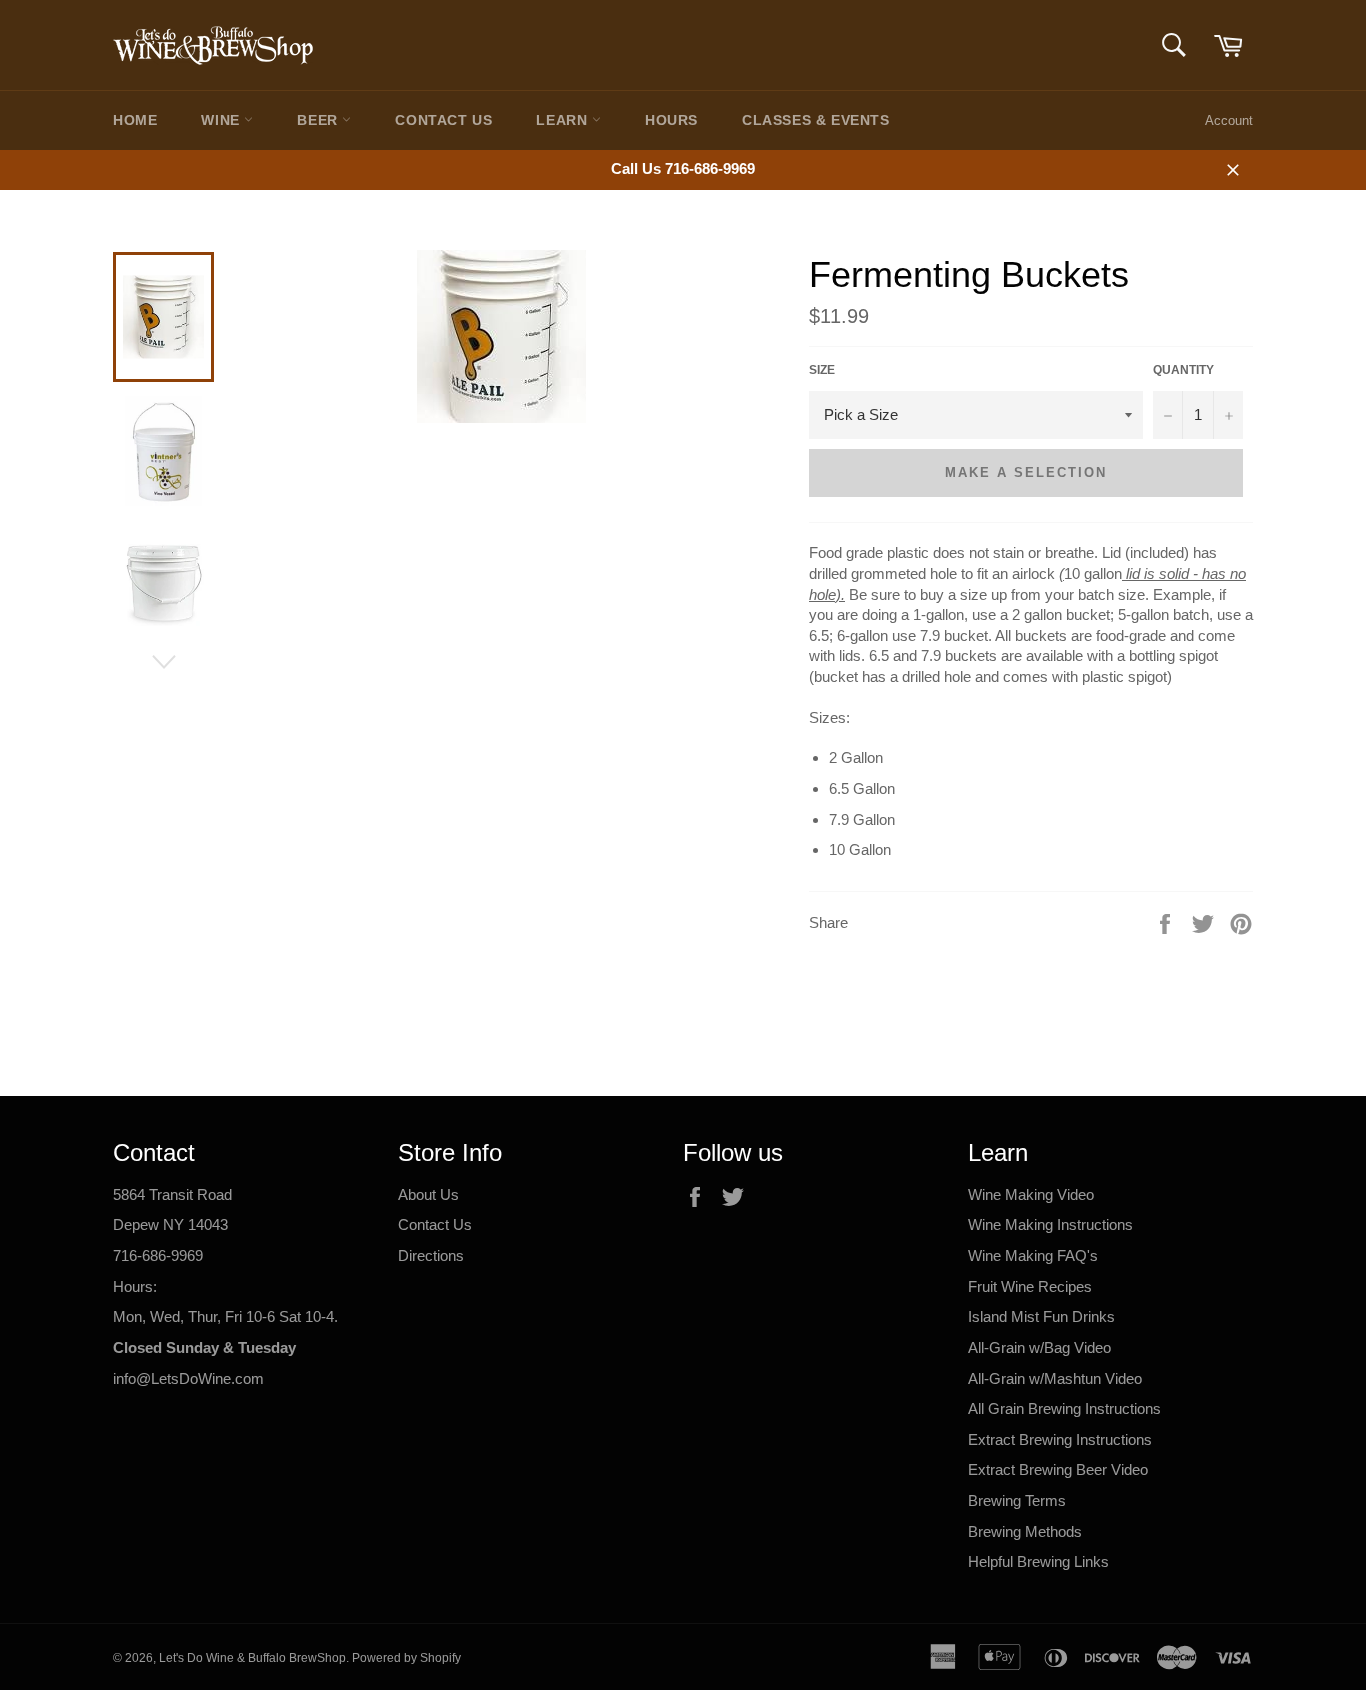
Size (822, 370)
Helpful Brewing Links (1038, 1561)
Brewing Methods (1025, 1531)
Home (135, 120)
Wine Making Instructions (1050, 1224)
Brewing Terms (1017, 1500)
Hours (671, 120)
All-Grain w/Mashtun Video (1055, 1378)
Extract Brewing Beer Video (1058, 1469)
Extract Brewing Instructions (1060, 1439)
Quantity (1183, 370)
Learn (564, 120)
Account (1229, 120)
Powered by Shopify (406, 1658)
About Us (428, 1194)
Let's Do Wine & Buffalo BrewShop (252, 1658)
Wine (222, 120)
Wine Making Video (1031, 1194)
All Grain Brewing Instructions (1064, 1408)
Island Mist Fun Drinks (1041, 1316)
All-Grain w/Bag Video (1039, 1347)
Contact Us (443, 120)
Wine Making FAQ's (1033, 1255)
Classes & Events (816, 120)
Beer (319, 120)
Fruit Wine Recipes (1030, 1286)
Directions (431, 1255)
